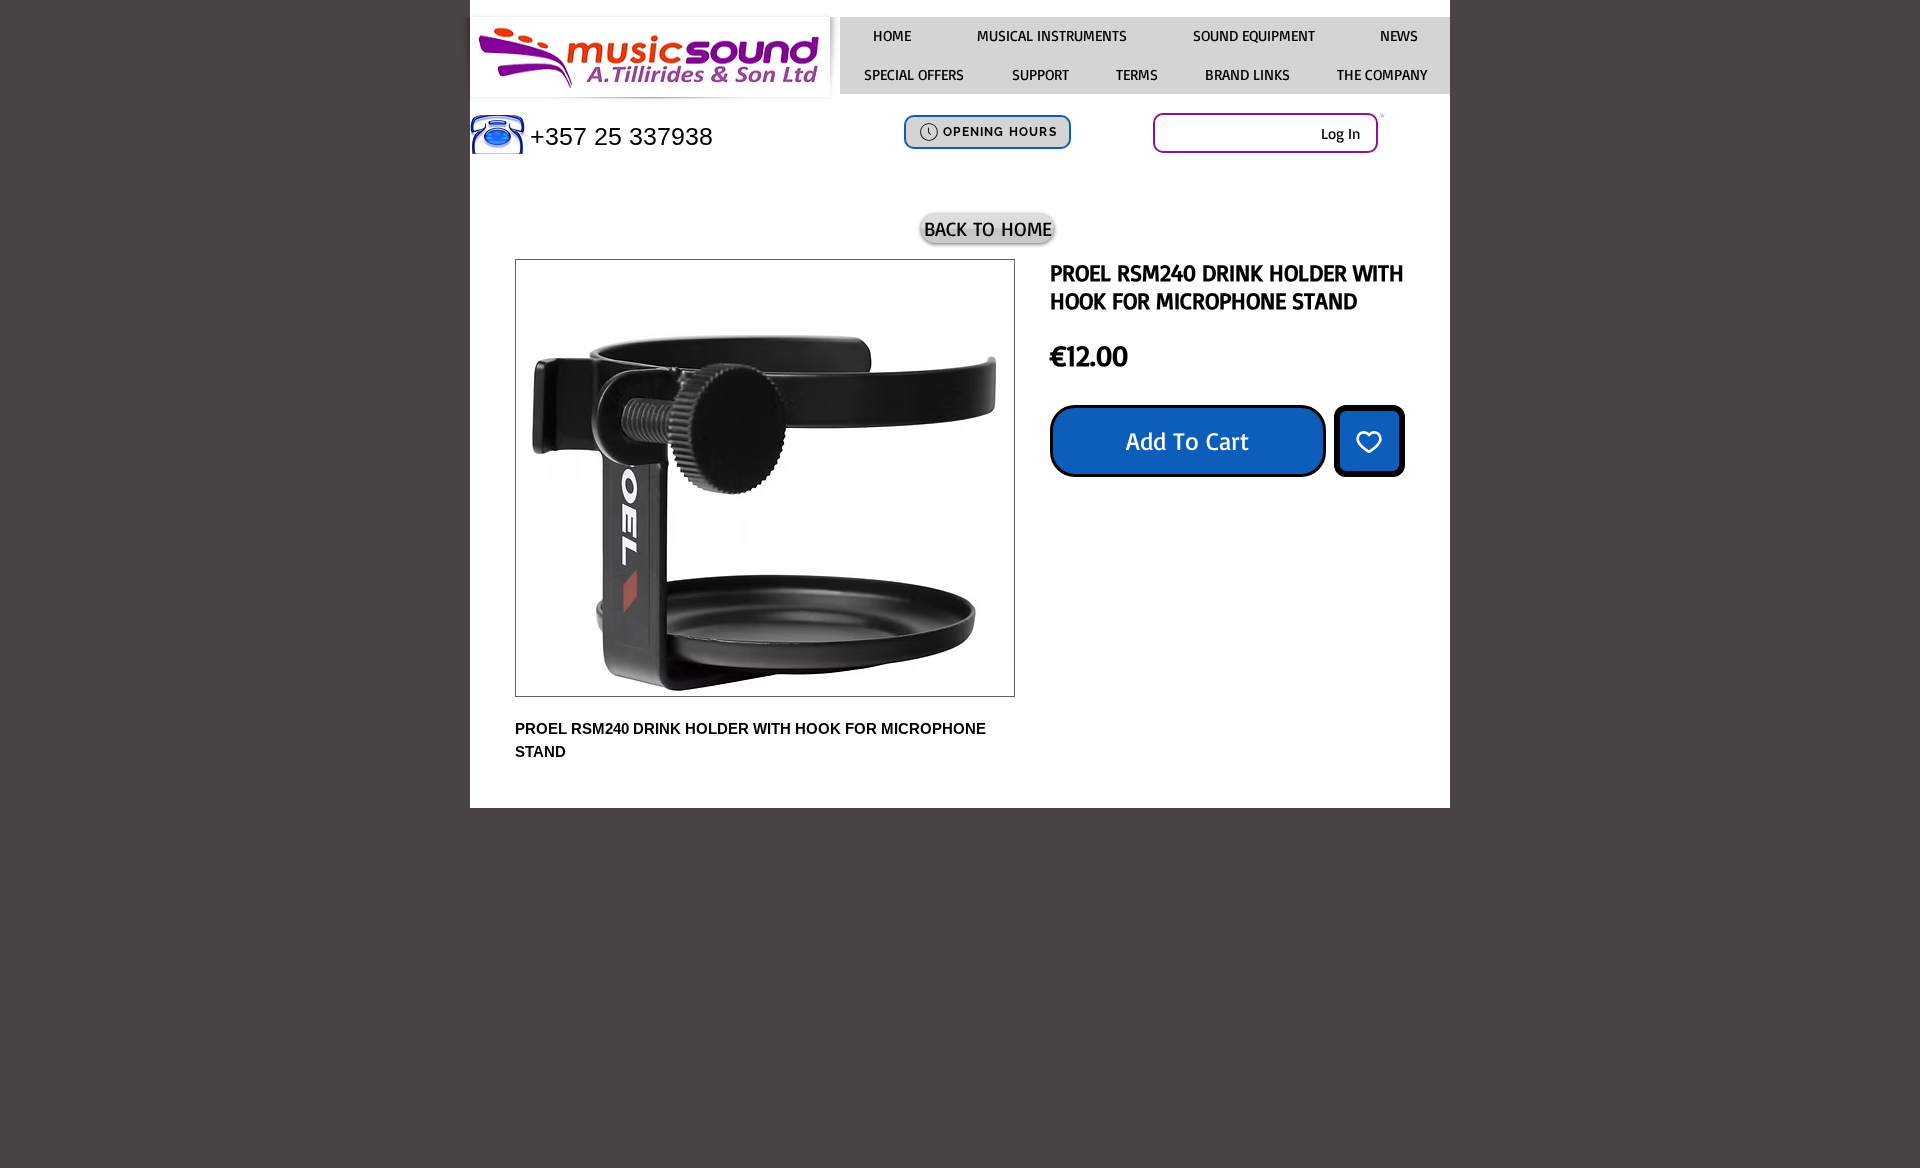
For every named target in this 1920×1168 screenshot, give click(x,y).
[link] (1382, 115)
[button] (1051, 36)
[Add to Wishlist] (1370, 441)
